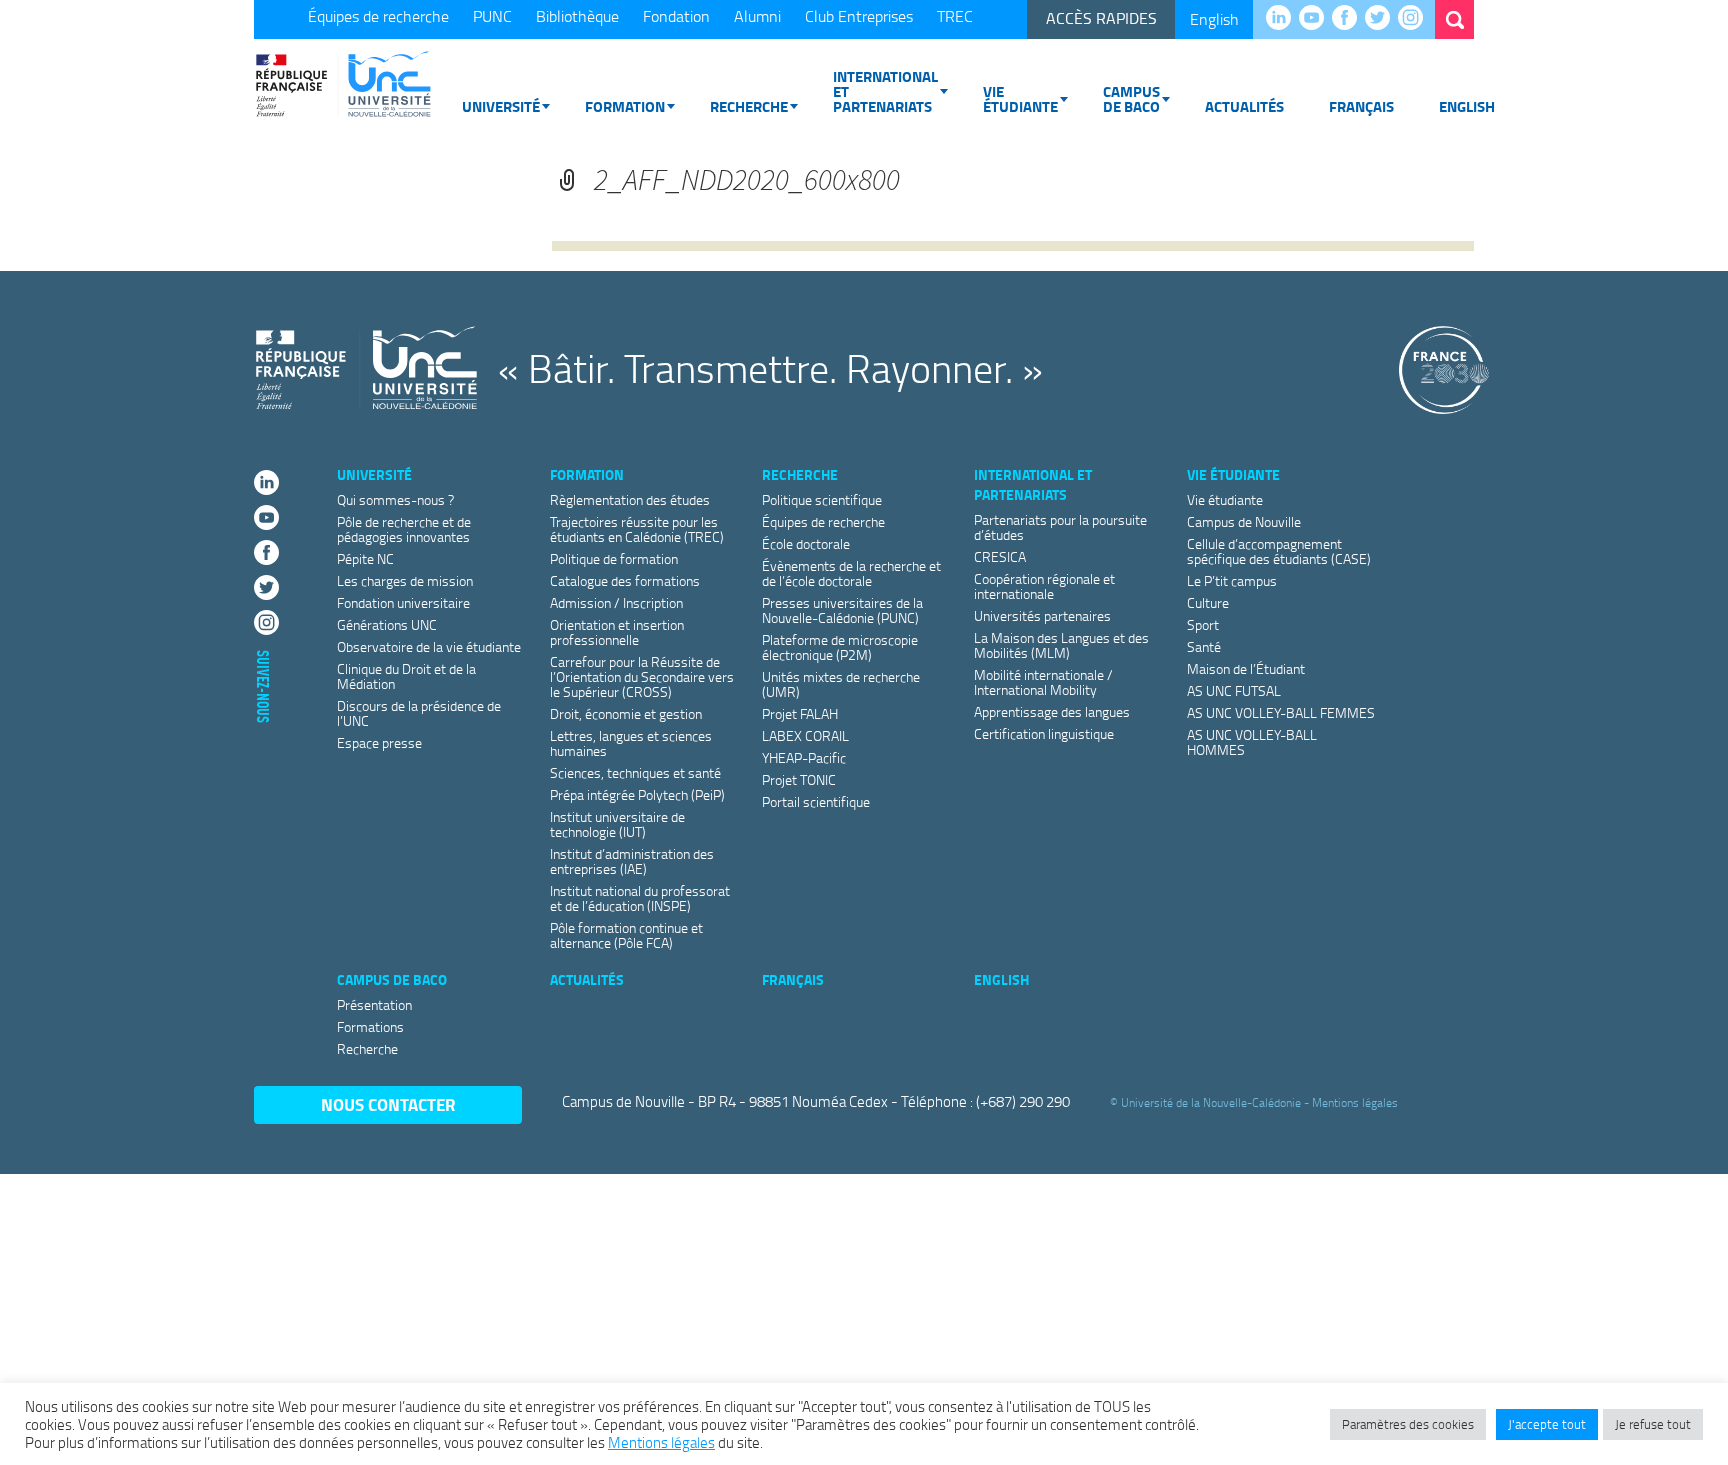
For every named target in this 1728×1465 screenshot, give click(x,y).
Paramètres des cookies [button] (1408, 1424)
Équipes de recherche (378, 16)
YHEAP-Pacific (804, 757)
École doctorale (806, 543)
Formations (370, 1026)
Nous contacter (388, 1104)
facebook (1349, 19)
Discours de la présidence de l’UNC (419, 713)
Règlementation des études (630, 499)
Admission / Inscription (616, 602)
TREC (955, 16)
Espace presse (379, 742)
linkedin (1283, 19)
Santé (1204, 646)
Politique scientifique (822, 499)
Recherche (749, 106)
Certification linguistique (1044, 733)
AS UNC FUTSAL (1234, 690)
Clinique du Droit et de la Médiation (406, 676)
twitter (1382, 19)
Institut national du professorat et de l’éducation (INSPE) (640, 898)
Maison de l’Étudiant (1246, 668)
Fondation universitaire (403, 602)
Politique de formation (614, 558)
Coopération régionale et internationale (1044, 586)
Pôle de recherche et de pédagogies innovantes (404, 529)
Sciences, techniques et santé (635, 772)
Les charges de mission (405, 580)
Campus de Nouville (1244, 521)
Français (1361, 106)
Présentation (374, 1004)
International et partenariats (885, 91)
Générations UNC (387, 624)
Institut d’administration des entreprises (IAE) (632, 861)
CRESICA (1000, 556)
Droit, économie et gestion (626, 713)
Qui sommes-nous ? (395, 499)
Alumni (757, 16)
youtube (1316, 19)
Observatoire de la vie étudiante (429, 646)
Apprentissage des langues (1052, 711)
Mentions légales (1355, 1102)
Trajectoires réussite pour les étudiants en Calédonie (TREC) (637, 529)
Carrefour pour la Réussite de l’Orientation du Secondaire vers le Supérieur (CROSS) (642, 676)
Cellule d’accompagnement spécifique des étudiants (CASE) (1279, 551)
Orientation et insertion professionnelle (617, 632)
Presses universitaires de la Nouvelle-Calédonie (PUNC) (842, 610)
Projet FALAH (800, 713)
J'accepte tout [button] (1547, 1424)
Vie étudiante (1020, 98)
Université (501, 106)
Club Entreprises (859, 16)
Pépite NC (365, 558)
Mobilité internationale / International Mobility (1043, 682)
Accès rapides (1101, 18)
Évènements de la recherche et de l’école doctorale (851, 573)
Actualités (1244, 106)
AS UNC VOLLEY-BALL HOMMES (1252, 742)
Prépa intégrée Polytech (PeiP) (637, 794)
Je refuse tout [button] (1653, 1424)
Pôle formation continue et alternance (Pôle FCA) (626, 935)
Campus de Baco (1131, 98)
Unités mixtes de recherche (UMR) (841, 684)
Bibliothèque (577, 16)
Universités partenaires (1042, 615)
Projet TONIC (799, 779)
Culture (1208, 602)
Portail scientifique (816, 801)
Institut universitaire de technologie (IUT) (617, 824)
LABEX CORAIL (805, 735)
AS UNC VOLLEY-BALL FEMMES (1281, 712)
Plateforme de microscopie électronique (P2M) (840, 647)
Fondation (676, 16)
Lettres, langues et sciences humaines (631, 743)
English (1214, 19)
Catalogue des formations (625, 580)
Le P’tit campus (1232, 580)
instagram (1415, 19)
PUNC (492, 16)
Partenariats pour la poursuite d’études (1060, 527)
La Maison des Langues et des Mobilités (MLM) (1061, 645)
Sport (1203, 624)
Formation (625, 106)
